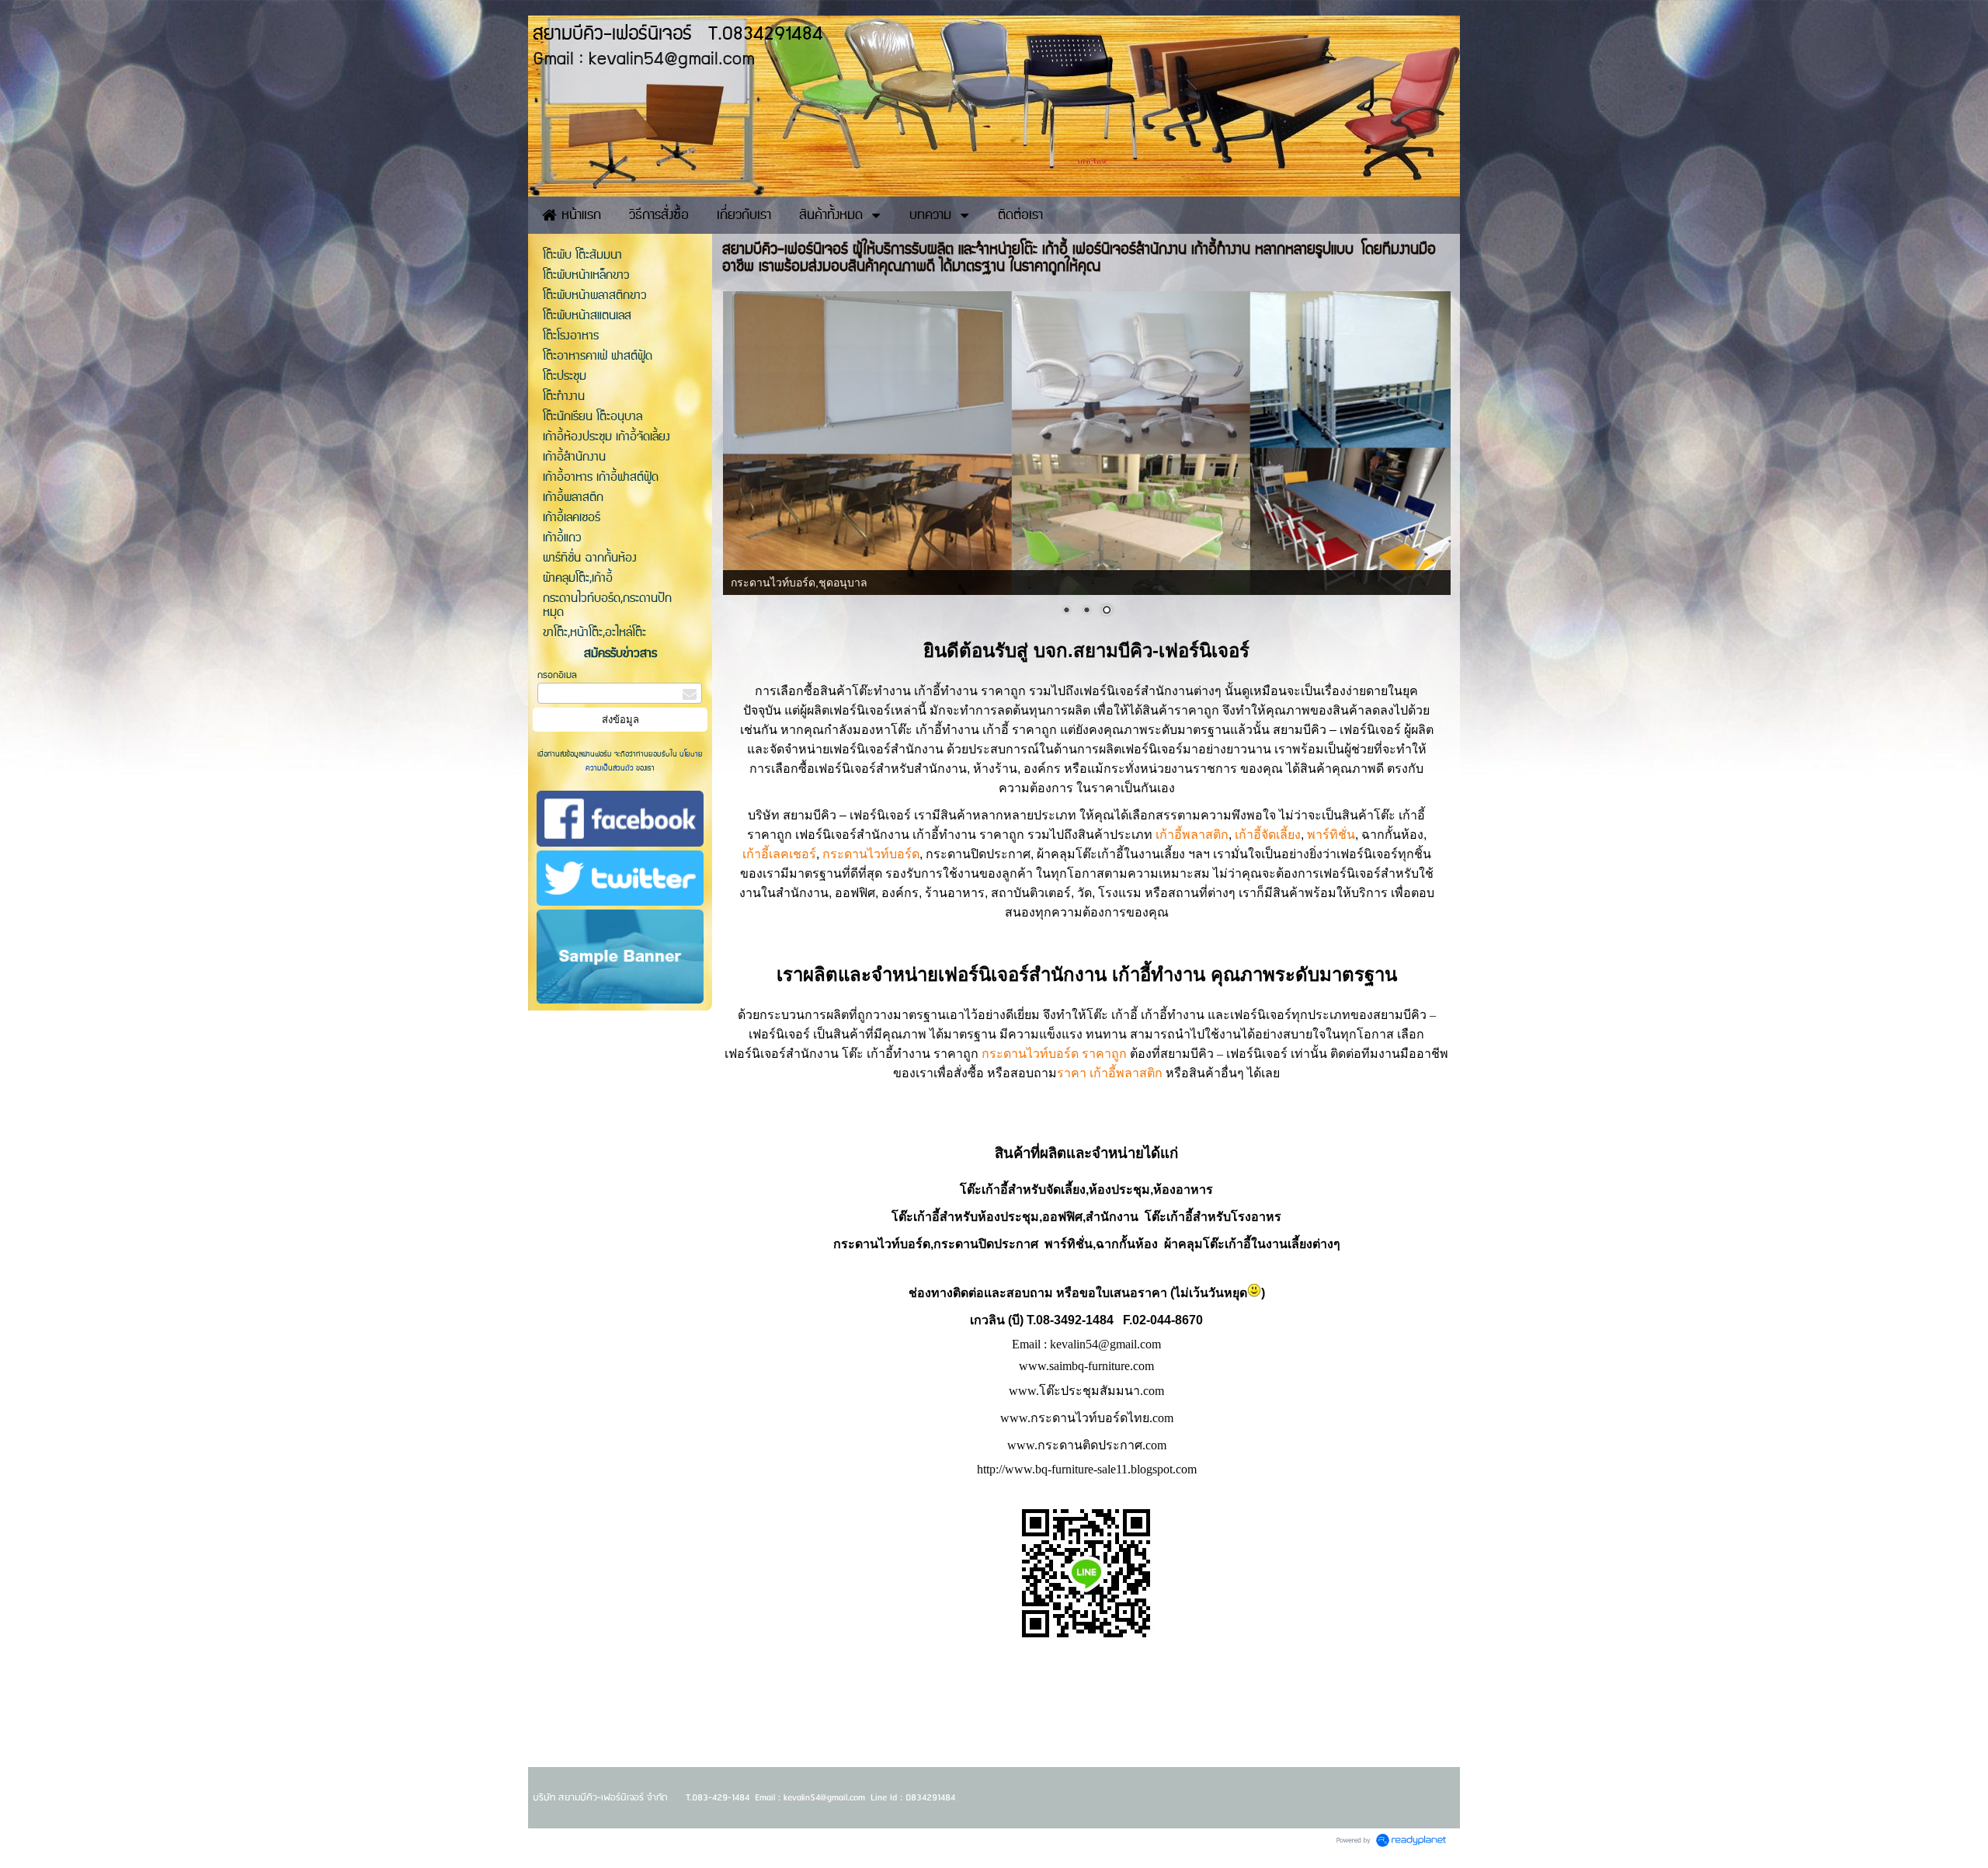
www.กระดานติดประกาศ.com (1087, 1445)
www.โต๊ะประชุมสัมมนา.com (1086, 1391)
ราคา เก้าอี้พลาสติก (1110, 1073)
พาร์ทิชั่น (1331, 835)
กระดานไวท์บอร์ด (871, 854)
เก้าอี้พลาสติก (1192, 835)
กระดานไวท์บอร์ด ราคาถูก (1054, 1054)
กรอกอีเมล (557, 675)
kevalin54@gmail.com (1105, 1344)
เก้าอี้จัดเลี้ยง (1268, 835)
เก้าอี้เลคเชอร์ (779, 854)
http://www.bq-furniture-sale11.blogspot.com (1087, 1469)
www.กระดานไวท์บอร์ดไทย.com (1087, 1418)
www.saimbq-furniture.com (1086, 1366)
